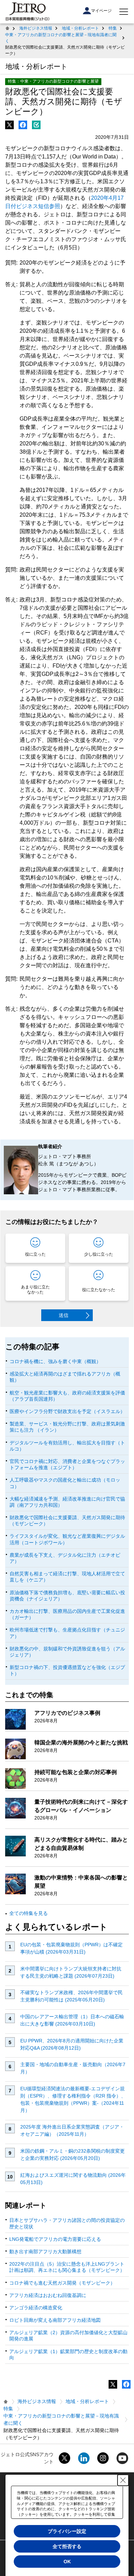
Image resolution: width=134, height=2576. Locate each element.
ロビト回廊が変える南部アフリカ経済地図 (55, 2320)
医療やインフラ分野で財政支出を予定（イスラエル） (67, 1411)
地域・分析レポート (80, 28)
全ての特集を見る (29, 1913)
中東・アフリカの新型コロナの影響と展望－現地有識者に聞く (61, 38)
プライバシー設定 (67, 2531)
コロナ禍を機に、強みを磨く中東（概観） (55, 1361)
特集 (113, 28)
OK (67, 2562)
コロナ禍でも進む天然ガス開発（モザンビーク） (62, 2283)
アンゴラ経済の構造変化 (36, 2308)
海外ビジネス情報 (36, 28)
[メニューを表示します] (124, 12)
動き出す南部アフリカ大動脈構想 (45, 2252)
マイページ (101, 11)
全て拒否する (67, 2546)
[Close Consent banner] (123, 2480)
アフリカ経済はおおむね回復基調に (48, 2295)
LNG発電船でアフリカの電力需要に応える (55, 2239)
